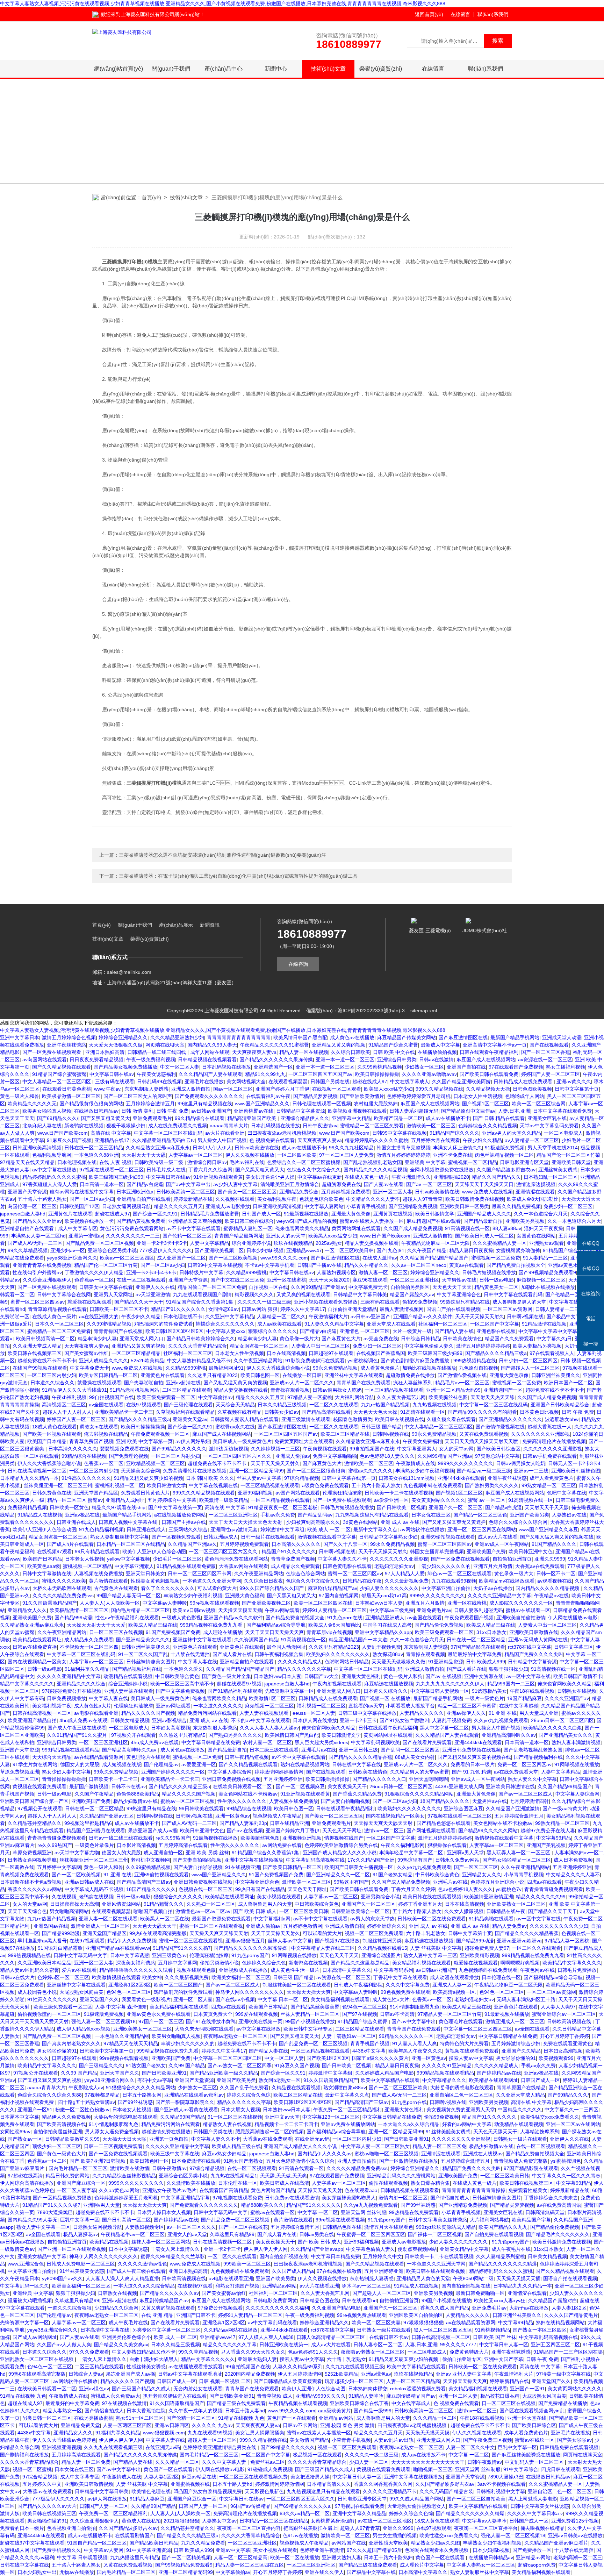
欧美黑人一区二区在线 (165, 1919)
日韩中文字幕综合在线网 (64, 1294)
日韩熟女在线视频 (577, 1691)
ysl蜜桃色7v (509, 1889)
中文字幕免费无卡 (368, 1287)
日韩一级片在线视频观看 (268, 1537)
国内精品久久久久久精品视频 (375, 1170)
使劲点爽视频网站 (417, 2249)
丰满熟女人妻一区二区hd (38, 1236)
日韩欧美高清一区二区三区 (186, 1192)
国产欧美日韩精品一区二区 (292, 1867)
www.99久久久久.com (284, 1258)
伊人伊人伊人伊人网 (266, 2249)
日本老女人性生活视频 (478, 1096)
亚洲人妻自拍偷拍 (357, 2161)
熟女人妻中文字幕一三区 (430, 1955)
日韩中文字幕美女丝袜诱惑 (438, 2220)
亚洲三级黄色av (169, 1955)
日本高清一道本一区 (102, 1184)
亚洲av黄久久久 (574, 1082)
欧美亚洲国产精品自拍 (32, 1720)
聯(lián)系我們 (493, 14)
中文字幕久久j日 (554, 1339)
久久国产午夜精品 (94, 1794)
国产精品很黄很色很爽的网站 (91, 1104)
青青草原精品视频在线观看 (57, 1309)
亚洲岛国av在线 (51, 1926)
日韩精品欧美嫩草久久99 (72, 2139)
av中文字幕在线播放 (54, 1170)
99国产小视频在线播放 (310, 2021)
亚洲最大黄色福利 (245, 1596)
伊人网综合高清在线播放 (27, 2183)
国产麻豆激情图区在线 (463, 1037)
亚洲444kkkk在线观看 (461, 1478)
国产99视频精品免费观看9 (547, 1272)
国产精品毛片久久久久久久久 (558, 2234)
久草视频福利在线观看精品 (185, 1412)
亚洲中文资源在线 (484, 1676)
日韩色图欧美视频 (532, 1089)
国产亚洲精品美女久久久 (143, 1640)
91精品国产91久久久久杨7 (182, 1948)
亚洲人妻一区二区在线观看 (108, 1919)
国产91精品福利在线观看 (235, 1691)
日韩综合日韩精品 (420, 1339)
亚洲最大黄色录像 (351, 1214)
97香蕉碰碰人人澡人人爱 (50, 1184)
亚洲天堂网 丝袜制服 (364, 2212)
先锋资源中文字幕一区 (289, 1691)
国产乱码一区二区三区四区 (410, 1750)
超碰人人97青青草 (423, 1199)
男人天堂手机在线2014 (553, 1148)
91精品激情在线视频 (544, 1324)
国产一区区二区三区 (476, 1867)
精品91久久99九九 (265, 1074)
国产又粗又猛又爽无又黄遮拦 (454, 1522)
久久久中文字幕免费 (408, 1985)
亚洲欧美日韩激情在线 (534, 1632)
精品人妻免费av (509, 1926)
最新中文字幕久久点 (375, 1529)
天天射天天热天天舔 (492, 1397)
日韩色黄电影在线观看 (347, 1566)
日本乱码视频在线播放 (226, 1067)
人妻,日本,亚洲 (514, 1111)
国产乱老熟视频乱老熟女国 (373, 1162)
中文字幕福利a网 (272, 1919)
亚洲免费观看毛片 (152, 1118)
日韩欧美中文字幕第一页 (107, 2051)
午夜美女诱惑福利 (156, 1074)
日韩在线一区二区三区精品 (94, 1148)
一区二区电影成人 (563, 1133)
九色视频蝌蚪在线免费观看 (433, 1485)
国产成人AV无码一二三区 (35, 1243)
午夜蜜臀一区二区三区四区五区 (371, 2234)
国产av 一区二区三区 (429, 1184)
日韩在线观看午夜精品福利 (489, 1052)
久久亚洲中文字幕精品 (230, 1316)
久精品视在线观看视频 (296, 2088)
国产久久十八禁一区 (345, 1544)
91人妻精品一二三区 (545, 1258)
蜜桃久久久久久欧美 (64, 1581)
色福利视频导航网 (52, 1155)
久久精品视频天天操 (488, 1089)
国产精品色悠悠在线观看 (444, 1823)
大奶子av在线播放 (493, 1588)
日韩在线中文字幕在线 (357, 1764)
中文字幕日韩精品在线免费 (211, 1742)
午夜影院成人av (86, 2088)
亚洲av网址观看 (173, 1706)
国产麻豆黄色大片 (341, 1339)
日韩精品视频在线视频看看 (207, 1059)
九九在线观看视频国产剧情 (202, 1294)
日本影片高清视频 (136, 1845)
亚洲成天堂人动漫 (562, 1037)
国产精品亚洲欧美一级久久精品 (224, 2073)
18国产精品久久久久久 (445, 1801)
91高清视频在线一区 (467, 1228)
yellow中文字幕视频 (128, 1559)
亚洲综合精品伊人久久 (305, 1118)
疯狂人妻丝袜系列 (413, 1383)
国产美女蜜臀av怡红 (87, 1353)
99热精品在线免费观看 (414, 2212)
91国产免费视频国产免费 (173, 1632)
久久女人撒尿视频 (464, 1911)
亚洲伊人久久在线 (155, 1287)
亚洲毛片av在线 (319, 1750)
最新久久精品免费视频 (516, 1206)
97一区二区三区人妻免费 (346, 1155)
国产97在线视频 (360, 2014)
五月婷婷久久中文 (382, 2256)
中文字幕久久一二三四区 (571, 2110)
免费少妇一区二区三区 (568, 1206)
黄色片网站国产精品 (273, 2190)
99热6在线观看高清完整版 (158, 1933)
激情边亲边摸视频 (536, 1184)
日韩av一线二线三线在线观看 (121, 1838)
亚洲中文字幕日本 (20, 1037)
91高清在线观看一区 (423, 1412)
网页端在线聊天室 (165, 1045)
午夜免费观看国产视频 (469, 1618)
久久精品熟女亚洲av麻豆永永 (158, 1148)
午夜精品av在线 (551, 1596)
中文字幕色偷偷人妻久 (429, 1346)
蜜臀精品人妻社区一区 (248, 1228)
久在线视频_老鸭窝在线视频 (82, 1897)
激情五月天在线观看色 (389, 2227)
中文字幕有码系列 (394, 1970)
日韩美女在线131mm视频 (407, 1478)
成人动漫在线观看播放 (454, 1977)
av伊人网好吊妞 (193, 1441)
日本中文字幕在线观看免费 (562, 1111)
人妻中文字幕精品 (209, 1243)
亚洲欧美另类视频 (525, 1221)
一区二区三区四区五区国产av (320, 1074)
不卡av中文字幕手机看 (270, 1265)
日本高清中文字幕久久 (347, 1970)
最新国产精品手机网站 (515, 1037)
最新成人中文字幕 (440, 1045)
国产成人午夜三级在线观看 (77, 1728)
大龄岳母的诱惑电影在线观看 (462, 2088)
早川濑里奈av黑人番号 (42, 1941)
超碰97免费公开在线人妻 (548, 1831)
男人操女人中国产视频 (222, 1140)
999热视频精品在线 (475, 1361)
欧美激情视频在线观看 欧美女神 (127, 1977)
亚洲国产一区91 (35, 2110)
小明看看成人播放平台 (410, 1706)
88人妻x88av (507, 1228)
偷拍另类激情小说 (220, 1963)
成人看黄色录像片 (380, 1368)
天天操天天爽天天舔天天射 (384, 1823)
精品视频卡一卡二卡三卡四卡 (286, 2124)
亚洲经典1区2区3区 (130, 1985)
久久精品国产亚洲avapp (317, 2249)
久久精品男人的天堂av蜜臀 (420, 1772)
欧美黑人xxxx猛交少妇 (388, 1089)
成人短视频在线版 (122, 1764)
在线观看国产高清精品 (224, 2190)
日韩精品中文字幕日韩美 (360, 1294)
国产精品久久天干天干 (139, 1302)
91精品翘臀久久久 (164, 1904)
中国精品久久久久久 (520, 2110)
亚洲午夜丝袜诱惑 (66, 1045)
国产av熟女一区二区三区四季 (240, 2065)
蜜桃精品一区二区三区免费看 (372, 1126)
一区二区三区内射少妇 (52, 1375)
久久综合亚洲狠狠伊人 (47, 1280)
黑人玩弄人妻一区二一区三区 (519, 1853)
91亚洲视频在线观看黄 (218, 1177)
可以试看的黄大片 (217, 1588)
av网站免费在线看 (282, 1845)
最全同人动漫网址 (286, 1647)
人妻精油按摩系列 (540, 2132)
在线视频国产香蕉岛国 (381, 1353)
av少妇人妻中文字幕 (235, 1184)
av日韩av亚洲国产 (211, 1111)
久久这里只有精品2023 (213, 1375)
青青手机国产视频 (370, 2043)
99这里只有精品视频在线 (205, 1104)
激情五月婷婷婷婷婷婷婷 (403, 1155)
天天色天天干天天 (452, 1287)
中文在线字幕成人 (410, 1082)
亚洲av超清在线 (183, 1383)
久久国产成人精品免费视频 (413, 1228)
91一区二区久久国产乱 (143, 1654)
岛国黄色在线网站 (536, 1236)
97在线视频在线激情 (339, 2271)
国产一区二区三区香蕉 (546, 1052)
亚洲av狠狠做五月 (245, 1941)
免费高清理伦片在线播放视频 (554, 1441)
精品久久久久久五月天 (178, 1206)
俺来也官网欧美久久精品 (302, 1228)
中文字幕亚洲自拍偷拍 (446, 1588)
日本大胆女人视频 (240, 2110)
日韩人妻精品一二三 (557, 1309)
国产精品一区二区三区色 (480, 1515)
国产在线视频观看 (549, 1045)
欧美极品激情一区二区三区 (71, 1096)
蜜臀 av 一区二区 (487, 1500)
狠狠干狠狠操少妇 (126, 1126)
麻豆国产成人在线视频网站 (486, 1059)
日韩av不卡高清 (397, 2014)
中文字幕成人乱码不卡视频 (94, 1889)
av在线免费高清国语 (559, 2205)
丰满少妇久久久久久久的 (444, 1566)
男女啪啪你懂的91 (57, 2051)
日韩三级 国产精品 (381, 1427)
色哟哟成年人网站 (525, 1096)
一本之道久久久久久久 (218, 1706)
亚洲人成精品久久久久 (103, 1361)
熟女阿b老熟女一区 (280, 2080)
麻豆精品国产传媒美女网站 (407, 1037)
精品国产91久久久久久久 (178, 1309)
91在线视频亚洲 (243, 1867)
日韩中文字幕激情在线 (47, 1574)
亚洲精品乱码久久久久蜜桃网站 (401, 2176)
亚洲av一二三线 (531, 1471)
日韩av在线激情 (436, 1059)
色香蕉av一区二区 (94, 1280)
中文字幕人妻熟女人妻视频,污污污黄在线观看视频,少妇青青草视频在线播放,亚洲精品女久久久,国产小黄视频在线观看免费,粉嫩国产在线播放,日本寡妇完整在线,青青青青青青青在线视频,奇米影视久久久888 (223, 3)
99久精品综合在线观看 (200, 1118)
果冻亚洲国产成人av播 (153, 1831)
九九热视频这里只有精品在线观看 (372, 1515)
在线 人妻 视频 (115, 1162)
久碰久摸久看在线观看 (451, 1419)
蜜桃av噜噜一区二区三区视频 (386, 2154)
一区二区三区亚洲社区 (415, 1280)
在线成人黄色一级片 (367, 1177)
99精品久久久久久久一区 (406, 2036)
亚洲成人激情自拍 (191, 1089)
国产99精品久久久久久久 (179, 1449)
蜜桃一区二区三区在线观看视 (211, 1926)
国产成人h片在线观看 (70, 1544)
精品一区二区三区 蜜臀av (75, 1500)
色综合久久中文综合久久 (314, 1170)
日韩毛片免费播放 (577, 1970)
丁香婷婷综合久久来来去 (551, 2198)
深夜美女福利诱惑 (136, 1963)
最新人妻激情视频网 (402, 1309)
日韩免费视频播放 (66, 1698)
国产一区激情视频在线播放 (409, 2161)
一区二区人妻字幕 (77, 2190)
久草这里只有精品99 (232, 2234)
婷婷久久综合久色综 (249, 2095)
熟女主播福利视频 (566, 1067)
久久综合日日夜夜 (264, 1581)
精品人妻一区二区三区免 (439, 2146)
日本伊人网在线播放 (315, 1720)
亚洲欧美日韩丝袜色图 (576, 1471)
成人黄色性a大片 (93, 1706)
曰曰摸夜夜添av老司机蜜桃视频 (282, 1133)
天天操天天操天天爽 (309, 1992)
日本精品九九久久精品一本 (29, 1478)
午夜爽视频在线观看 (325, 1449)
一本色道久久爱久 (184, 1669)
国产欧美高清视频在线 (62, 2124)
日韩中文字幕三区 (574, 1647)
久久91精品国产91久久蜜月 (78, 1735)
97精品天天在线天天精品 (27, 1162)
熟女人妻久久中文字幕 (532, 1779)
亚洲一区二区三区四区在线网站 (482, 1529)
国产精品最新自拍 (483, 1221)
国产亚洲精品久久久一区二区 (338, 1875)
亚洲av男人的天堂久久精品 (512, 1133)
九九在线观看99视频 (454, 1581)
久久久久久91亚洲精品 (447, 2065)
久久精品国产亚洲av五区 (106, 1816)
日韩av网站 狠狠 (260, 1309)
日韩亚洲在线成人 (76, 1522)
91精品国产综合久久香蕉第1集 (200, 1302)
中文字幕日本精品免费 (336, 2256)
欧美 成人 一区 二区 (329, 1529)
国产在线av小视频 (235, 1999)
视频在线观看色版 (196, 1970)
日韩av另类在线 (317, 2234)
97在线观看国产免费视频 (516, 1067)
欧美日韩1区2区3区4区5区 (174, 1331)
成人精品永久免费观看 (295, 1566)
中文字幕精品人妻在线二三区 (323, 1948)
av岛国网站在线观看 (45, 1059)
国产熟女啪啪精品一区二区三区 (517, 1860)
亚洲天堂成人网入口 (142, 1339)
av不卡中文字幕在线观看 (193, 1228)
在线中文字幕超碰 (519, 1706)
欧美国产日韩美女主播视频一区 (359, 1867)
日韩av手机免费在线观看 (550, 1456)
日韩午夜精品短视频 (247, 1757)
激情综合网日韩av (207, 1162)
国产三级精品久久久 (101, 2065)
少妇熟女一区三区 (424, 1067)
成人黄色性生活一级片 (295, 1970)
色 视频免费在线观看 (272, 1140)
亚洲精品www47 (304, 1250)
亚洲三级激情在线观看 (306, 1419)
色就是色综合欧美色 (321, 1199)
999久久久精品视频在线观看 (204, 1493)
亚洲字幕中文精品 (352, 1118)
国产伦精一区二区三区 (187, 1236)
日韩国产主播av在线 (319, 1265)
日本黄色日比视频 (539, 1412)
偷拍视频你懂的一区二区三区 (49, 2014)
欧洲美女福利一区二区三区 (241, 1977)
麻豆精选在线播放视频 (389, 1684)
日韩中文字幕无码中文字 (80, 1955)
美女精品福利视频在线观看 (422, 1963)
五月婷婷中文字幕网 (59, 1867)
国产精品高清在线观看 (326, 1412)
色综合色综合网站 (305, 1574)
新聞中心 (276, 69)
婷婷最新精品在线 (193, 1199)
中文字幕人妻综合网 (230, 1772)
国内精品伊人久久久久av (325, 2154)
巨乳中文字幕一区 (80, 2220)
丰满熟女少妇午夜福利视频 (425, 1471)
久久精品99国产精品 (182, 2117)
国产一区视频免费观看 (176, 1537)
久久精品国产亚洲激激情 (513, 1808)
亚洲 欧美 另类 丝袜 (207, 1853)
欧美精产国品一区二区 (398, 1118)
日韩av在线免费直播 (35, 1647)
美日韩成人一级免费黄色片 (242, 1441)
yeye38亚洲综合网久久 (72, 1258)
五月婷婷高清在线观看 (183, 1845)
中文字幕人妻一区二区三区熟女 (375, 2146)
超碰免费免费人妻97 (487, 1948)
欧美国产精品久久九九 (503, 2227)
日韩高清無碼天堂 (545, 2212)
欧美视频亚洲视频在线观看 (357, 1111)
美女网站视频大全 (246, 1082)
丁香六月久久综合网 (210, 1170)
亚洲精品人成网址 (125, 1500)
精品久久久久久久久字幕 (304, 1669)
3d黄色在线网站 (360, 1522)
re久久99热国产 (173, 1838)
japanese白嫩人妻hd (23, 1214)
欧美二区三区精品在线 (345, 1434)
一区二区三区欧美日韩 (349, 1250)
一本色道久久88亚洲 (96, 1155)
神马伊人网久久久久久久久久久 (250, 1992)
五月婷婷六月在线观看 (436, 1140)
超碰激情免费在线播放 (410, 1375)
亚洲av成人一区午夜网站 (502, 1544)
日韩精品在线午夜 (362, 1581)
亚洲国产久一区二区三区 (455, 1507)
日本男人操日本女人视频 (164, 2212)
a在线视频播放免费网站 (180, 1515)
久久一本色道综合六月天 (541, 1214)
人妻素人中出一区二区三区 (321, 1346)
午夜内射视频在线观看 (337, 1684)
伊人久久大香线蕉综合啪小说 (278, 1368)
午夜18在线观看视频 (532, 1691)
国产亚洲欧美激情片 (362, 1096)
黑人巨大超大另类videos (321, 1742)
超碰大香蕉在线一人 (549, 1427)
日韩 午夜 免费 (172, 1111)
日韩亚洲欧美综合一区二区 (360, 1911)
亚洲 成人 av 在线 (400, 1522)
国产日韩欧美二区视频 (401, 1507)
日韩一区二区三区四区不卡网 (200, 1574)
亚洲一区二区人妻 (393, 1192)
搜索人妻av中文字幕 (471, 2058)
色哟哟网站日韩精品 (347, 1662)
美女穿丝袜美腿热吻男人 (349, 2198)
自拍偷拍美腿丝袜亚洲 (58, 2132)
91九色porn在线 (345, 1618)
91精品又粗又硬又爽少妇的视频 (149, 1478)
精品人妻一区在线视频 (304, 1052)
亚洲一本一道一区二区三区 (345, 1059)
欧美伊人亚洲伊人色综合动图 (44, 1529)
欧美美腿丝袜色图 (448, 1397)
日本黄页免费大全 (213, 2014)
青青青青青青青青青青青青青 (239, 1037)
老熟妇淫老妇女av (394, 1566)
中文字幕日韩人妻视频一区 (440, 1691)
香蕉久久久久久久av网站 (35, 1889)
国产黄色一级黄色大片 (62, 2154)
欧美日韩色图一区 (260, 1375)
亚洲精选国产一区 (273, 1067)
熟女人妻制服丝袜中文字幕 (120, 1537)
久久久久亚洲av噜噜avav (429, 1074)
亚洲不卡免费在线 (453, 1155)
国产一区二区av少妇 (92, 1199)
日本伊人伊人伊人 (212, 1148)
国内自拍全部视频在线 (284, 2256)
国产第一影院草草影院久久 (185, 2102)
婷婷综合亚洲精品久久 (123, 1037)
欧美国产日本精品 (47, 1441)
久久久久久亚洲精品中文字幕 (499, 1596)
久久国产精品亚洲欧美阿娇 (461, 1082)
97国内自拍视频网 (339, 1596)
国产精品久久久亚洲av (37, 1221)
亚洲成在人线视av (483, 2154)
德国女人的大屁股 (80, 1764)
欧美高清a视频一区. (455, 1992)
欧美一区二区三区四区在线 (323, 1603)
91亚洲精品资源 (446, 1662)
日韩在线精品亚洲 (289, 1823)
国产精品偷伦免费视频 (439, 1625)
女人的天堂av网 (456, 1449)
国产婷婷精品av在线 (499, 2073)
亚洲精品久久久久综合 (81, 1684)
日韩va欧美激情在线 (257, 1148)
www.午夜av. (108, 1089)
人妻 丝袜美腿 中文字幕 (436, 1948)
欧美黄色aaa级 (44, 1566)
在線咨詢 (298, 964)
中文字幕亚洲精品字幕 (185, 2198)
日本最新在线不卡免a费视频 (31, 1882)
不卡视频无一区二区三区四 (89, 1647)
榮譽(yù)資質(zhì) (381, 69)
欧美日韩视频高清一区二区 (45, 1339)
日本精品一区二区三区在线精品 (131, 1544)
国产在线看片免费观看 (427, 1742)
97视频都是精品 (102, 2095)
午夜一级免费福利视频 (151, 1059)
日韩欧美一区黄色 (69, 1507)
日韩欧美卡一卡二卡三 (113, 1779)
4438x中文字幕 (369, 2051)
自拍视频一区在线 (268, 1287)
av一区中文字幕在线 (528, 1676)
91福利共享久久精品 (87, 1669)
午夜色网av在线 (537, 1970)
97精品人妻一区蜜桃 (310, 1397)
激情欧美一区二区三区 (431, 1126)
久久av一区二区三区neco (419, 1265)
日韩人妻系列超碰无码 (414, 1111)
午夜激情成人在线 (416, 1463)
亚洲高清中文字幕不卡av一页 (495, 1045)
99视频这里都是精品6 (88, 1823)
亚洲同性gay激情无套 (234, 1529)
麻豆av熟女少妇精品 (224, 2154)
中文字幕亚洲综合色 (459, 1294)
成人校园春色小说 (37, 1992)
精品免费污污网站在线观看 (207, 1713)
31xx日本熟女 (491, 1632)
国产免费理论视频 (129, 1456)
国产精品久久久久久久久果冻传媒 (276, 1059)
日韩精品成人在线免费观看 (524, 1082)
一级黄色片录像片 (94, 1845)
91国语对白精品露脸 (60, 1948)
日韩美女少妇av (282, 1412)
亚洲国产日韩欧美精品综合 (560, 1405)
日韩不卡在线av (128, 1786)
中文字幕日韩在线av (112, 1074)
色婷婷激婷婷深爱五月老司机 (419, 1096)
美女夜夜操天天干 (347, 1786)
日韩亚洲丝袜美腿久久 (556, 1375)
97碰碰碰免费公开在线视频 (72, 1691)
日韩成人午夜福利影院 (358, 1985)
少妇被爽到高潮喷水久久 (313, 1522)
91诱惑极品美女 (489, 1691)
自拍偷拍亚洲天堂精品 (352, 1309)
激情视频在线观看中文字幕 (327, 1537)
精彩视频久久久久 (254, 1294)
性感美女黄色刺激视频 (155, 1581)
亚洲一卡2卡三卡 (358, 1720)
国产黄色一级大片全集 (226, 1676)
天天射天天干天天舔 (144, 1155)
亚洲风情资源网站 (121, 1904)
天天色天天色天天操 (375, 1412)
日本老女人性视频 (85, 1559)
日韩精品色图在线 (342, 2227)
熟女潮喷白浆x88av (345, 2088)
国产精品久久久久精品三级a (496, 1353)
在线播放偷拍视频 (437, 1052)
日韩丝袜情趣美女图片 (151, 1662)
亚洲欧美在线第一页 (260, 2021)
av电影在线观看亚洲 (96, 1713)
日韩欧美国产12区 (79, 1206)
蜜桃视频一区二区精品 (473, 1162)
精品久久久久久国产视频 (148, 1713)
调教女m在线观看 (99, 1427)
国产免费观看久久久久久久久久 (209, 1096)
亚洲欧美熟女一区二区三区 (516, 1904)
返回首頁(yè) (429, 14)
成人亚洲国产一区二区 (181, 1258)
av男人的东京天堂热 (372, 1919)
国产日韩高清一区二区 (127, 2220)
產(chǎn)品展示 (176, 925)
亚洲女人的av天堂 (286, 1236)
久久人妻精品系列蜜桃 (501, 2256)
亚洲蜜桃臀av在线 (254, 1111)
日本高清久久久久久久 (73, 1449)
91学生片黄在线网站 (35, 1764)
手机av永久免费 (278, 1515)
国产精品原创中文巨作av (468, 1111)
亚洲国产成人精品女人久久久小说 (340, 1853)
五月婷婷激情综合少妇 (516, 2043)
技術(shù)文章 (328, 69)
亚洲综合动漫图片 (381, 1955)
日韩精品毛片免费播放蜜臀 (210, 1214)
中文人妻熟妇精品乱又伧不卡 (199, 1361)
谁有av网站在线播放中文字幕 (82, 1192)
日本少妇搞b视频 (265, 1250)
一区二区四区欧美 (297, 1155)
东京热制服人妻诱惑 (146, 1089)
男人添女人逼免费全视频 (112, 2132)
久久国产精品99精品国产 (565, 1786)
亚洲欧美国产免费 (486, 1551)
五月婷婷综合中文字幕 (172, 1500)
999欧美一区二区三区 (247, 2264)
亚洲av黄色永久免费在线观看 (159, 2014)
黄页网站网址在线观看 (356, 1228)
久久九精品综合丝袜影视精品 (124, 2176)
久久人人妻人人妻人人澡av (269, 1728)
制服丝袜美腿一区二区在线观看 (297, 1985)
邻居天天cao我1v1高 (384, 1596)
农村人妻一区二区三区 (267, 1742)
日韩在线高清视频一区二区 (37, 1471)
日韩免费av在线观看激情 (292, 2198)
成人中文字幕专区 (78, 1228)
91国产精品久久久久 (554, 1544)
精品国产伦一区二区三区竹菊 (569, 1155)
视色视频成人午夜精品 (277, 1816)
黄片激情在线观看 (108, 1581)
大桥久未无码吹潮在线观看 (62, 1588)
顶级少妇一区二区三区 (57, 2146)
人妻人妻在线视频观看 (265, 1713)
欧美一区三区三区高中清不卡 (182, 1684)
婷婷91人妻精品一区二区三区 (335, 1610)
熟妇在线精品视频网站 (305, 1764)
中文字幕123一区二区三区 (331, 2117)
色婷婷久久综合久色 (264, 1963)
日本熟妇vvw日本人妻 (379, 1603)
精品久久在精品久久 (366, 1265)
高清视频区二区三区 (64, 1405)
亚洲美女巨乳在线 (547, 1118)
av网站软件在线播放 (422, 1529)
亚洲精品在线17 (112, 1140)
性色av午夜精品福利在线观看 (127, 1618)
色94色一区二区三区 (129, 1992)
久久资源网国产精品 (256, 1640)
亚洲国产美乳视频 (546, 1845)
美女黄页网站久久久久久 (438, 1500)
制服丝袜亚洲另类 (382, 1941)
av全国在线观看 (106, 1405)
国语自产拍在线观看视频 (453, 1309)
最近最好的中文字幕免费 (475, 1654)
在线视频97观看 (55, 1551)
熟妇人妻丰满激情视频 (576, 1742)
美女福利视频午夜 (277, 1199)
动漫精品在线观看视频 (128, 1676)
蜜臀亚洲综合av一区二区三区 (564, 2014)
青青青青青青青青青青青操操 (474, 2190)
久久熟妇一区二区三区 (211, 1904)
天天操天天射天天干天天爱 (96, 1625)
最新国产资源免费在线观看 (221, 1919)
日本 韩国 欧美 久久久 (210, 1478)
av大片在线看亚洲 (225, 1133)
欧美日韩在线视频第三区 (35, 1353)
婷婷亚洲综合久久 (387, 1926)
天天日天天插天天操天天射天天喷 (482, 1441)
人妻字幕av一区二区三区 (196, 1155)
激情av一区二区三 (384, 1831)
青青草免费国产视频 (91, 1441)
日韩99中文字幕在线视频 (400, 1133)
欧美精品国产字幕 (531, 2220)
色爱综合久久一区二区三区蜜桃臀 (304, 1162)
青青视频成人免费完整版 (521, 2161)
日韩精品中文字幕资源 (301, 1111)
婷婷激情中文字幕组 (282, 1529)
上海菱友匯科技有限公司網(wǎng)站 (160, 14)
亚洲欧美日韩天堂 (571, 1162)
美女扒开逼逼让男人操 (270, 1177)
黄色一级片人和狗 (403, 1676)
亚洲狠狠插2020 (451, 1177)
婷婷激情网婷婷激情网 (279, 1772)
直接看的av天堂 (366, 1706)
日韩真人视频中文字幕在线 (129, 1522)
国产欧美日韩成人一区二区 (484, 1236)
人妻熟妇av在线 (569, 1515)
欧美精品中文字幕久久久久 (572, 1963)
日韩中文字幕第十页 (577, 1089)
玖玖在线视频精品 (293, 1243)
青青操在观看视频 (290, 1390)
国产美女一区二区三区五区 (247, 1192)
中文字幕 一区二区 (318, 2212)
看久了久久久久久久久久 (168, 1588)
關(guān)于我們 (171, 69)
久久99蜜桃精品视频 (380, 1067)
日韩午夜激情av (320, 1126)
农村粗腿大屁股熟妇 (376, 1104)
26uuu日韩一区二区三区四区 (562, 1720)
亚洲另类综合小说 (380, 1897)
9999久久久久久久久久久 (466, 1463)
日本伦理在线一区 (501, 1977)
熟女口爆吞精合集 (430, 2183)
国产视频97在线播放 (337, 1941)
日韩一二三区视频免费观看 (113, 2146)
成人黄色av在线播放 (352, 1037)
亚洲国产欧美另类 (530, 1515)
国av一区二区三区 (233, 1089)
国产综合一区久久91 (155, 1214)
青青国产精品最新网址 (239, 1236)
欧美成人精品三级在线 (153, 1625)
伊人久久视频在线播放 (250, 1155)
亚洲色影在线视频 (496, 1331)
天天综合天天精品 (235, 1405)
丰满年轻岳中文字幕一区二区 (412, 1853)
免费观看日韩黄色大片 (145, 1493)
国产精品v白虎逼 (145, 1184)
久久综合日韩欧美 (351, 1052)
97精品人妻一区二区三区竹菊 (450, 2014)
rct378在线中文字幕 (530, 1647)
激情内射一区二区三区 (403, 2198)
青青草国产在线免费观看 (364, 1383)
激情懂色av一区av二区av (203, 1911)
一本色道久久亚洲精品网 (122, 2036)
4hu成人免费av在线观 (83, 1720)
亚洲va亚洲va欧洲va (519, 1941)
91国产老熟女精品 (393, 1875)
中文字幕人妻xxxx (226, 1331)
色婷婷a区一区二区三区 (63, 1977)
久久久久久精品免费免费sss (63, 1596)
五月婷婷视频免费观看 (346, 1192)
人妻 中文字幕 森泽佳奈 (121, 2007)
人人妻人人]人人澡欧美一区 (110, 1603)
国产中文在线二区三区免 (237, 1280)
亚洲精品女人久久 (27, 1610)
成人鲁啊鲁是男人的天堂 (519, 1302)
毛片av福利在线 (247, 1162)
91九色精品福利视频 (101, 1529)
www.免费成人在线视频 (487, 1192)
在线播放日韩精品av (96, 1111)
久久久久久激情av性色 (142, 2264)
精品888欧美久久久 (262, 2205)
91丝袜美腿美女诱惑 (448, 2132)
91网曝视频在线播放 (577, 1764)
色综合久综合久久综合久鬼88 (50, 2095)
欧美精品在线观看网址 (37, 1640)
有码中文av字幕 (155, 2080)
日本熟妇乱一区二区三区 (551, 1177)
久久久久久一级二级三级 (264, 1302)
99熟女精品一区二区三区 (549, 1485)
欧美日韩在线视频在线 (400, 1419)
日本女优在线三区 (431, 1515)
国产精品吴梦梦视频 (315, 1096)
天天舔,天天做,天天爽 (283, 2176)
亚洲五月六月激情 (493, 1566)
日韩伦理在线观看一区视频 (322, 1104)
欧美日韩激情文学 (435, 1214)
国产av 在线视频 (443, 1676)
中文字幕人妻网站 (324, 1206)
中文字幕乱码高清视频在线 (315, 1860)
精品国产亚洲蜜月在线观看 (96, 1831)
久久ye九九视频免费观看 (501, 1720)
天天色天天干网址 (342, 1831)
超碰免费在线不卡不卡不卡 (47, 1361)
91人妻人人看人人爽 (415, 2043)
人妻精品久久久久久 (422, 1713)
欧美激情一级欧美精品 (224, 1500)
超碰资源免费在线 (341, 1184)
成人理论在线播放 (223, 1632)
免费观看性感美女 (528, 2190)
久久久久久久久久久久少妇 (559, 1926)
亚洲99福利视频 (255, 1493)
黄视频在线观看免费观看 (39, 1786)
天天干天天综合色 (27, 1911)
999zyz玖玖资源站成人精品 (446, 2227)
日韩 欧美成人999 (486, 1662)
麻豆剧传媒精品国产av (333, 1588)
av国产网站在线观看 (298, 1493)
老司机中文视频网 (150, 1860)
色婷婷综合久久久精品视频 (488, 1126)
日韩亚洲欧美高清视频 (37, 1148)
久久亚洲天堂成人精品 (37, 1346)
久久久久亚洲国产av (567, 1698)
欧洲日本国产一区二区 (568, 1383)
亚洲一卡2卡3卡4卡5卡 (162, 1243)
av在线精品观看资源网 (99, 1757)
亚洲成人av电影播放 (228, 1206)
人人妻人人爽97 (558, 2007)
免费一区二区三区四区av (524, 1764)
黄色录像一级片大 (299, 1339)
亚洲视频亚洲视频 (302, 1838)
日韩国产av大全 (321, 1676)
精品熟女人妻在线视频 (227, 2124)
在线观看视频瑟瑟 (288, 1082)
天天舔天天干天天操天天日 (484, 1184)
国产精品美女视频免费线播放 (125, 1067)
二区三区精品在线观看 (187, 1390)
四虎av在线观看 (544, 1882)
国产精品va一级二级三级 (484, 1471)
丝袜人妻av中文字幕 (259, 1478)
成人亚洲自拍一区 (163, 1853)
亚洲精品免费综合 (299, 1192)
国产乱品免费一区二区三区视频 (100, 1243)
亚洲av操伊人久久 (466, 1713)
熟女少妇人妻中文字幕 (66, 1772)
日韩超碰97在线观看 (331, 1353)
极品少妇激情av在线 (135, 1801)
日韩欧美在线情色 (462, 1339)
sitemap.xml (424, 1011)
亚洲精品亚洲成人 (385, 1618)
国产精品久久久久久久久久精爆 (503, 2264)
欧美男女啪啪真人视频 (47, 1111)
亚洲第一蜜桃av (86, 1236)
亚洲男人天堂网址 (113, 1294)
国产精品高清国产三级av (144, 1882)
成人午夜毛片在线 (511, 2249)
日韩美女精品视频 (130, 1720)
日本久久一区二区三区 (59, 1324)
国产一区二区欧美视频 (233, 1258)
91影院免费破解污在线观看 (315, 1361)
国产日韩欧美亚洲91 (164, 2073)
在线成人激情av (380, 1258)
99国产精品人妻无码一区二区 (129, 1596)
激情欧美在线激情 (130, 2168)
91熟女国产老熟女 (146, 2065)
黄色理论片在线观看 (148, 1757)
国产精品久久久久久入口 (379, 1779)
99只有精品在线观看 (97, 1551)
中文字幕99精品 (554, 1838)
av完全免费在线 (381, 1339)
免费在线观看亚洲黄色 (568, 2043)
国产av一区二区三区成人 (526, 1794)
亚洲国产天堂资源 (27, 1192)
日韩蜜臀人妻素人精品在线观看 (244, 1419)
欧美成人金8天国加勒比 (533, 1199)
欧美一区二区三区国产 (178, 1985)
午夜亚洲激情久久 (411, 1177)
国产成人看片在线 (232, 1654)
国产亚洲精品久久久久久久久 (510, 1419)
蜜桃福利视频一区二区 (120, 1485)
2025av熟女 (329, 1243)
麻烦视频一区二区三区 (541, 1280)
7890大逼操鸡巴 (55, 2212)
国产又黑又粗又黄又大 (106, 1118)
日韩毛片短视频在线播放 (489, 1272)
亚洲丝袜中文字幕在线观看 (354, 1375)
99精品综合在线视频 (84, 1456)
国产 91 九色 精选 (472, 1772)
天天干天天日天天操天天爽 (274, 1632)
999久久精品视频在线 (439, 1089)
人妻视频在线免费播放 (99, 1574)
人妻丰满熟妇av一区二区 (349, 2036)
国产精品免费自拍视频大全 (516, 1265)
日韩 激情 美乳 (137, 1111)
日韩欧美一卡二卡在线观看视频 (399, 1493)
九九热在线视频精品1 (234, 2176)
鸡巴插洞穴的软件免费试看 (164, 1324)
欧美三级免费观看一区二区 (166, 1397)
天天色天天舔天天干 (154, 1926)
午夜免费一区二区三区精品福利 (347, 2110)
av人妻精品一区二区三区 (532, 1140)
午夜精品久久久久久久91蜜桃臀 (274, 1045)
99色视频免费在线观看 (405, 1992)
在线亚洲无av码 (312, 2139)
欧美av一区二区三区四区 (127, 1258)
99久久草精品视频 (28, 1250)
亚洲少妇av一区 (68, 1250)
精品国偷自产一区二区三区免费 (212, 1287)
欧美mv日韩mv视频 (194, 1610)
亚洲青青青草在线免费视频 (42, 1265)
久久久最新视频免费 (407, 1581)
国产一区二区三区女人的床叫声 (138, 1096)
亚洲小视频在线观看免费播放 (326, 1302)
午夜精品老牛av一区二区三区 (133, 2234)
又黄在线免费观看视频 (484, 1434)
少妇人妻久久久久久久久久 (389, 1588)
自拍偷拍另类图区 (410, 1287)
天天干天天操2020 (329, 1280)
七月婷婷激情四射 (529, 1801)
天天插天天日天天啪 (124, 2139)
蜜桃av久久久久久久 (370, 1471)
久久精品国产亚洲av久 (192, 1544)
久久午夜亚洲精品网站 (258, 1361)
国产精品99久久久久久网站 (488, 1831)
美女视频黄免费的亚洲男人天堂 (461, 2110)
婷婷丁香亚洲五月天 (420, 1904)
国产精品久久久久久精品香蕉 (360, 1757)
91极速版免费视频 (505, 1148)
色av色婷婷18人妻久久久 (387, 1456)
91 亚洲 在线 (503, 1713)
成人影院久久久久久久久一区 (521, 1603)
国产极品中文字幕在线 (571, 1316)
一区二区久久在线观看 (334, 1405)
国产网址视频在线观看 (431, 1831)
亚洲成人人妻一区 (452, 1985)
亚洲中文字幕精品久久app (383, 1632)
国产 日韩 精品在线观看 (499, 1118)
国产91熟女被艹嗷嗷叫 (404, 1720)
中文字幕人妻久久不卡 (342, 1559)
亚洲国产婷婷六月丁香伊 (282, 1089)
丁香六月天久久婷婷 (413, 1889)
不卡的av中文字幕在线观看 (261, 1720)
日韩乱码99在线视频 (159, 1082)
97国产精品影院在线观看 (478, 1647)
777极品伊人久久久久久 (166, 1250)
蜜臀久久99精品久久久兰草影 (173, 2256)
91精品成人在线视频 (40, 1515)
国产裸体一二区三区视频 (435, 2234)
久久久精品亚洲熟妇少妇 (177, 1037)
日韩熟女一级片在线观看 (520, 2139)
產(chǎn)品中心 (224, 69)
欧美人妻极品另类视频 (537, 1346)
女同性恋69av (224, 1309)
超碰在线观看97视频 (239, 1684)
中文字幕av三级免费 (392, 1610)
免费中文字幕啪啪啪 (335, 1456)
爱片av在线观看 (79, 1970)
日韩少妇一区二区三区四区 (528, 1361)
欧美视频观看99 (556, 2058)
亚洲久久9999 (550, 1559)
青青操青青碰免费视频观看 (57, 1838)
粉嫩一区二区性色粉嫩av (82, 2110)
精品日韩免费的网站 (67, 2176)
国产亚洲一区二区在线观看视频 (72, 2249)
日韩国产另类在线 (330, 1082)
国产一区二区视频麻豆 (300, 1786)
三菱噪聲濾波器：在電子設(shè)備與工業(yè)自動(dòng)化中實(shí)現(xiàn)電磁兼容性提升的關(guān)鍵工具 (238, 876)
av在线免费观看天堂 (516, 1772)
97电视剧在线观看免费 (237, 2198)
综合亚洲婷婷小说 (251, 1243)
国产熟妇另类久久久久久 (492, 1485)
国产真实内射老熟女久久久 (71, 2043)
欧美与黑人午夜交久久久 (415, 2051)
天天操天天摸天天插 (240, 1610)
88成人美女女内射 (415, 1757)
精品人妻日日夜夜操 (471, 1250)
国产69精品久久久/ (58, 1118)
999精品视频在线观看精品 (71, 1750)
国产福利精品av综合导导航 (276, 1625)
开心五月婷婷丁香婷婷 (565, 2036)
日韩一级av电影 (497, 1280)
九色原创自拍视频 (479, 1368)
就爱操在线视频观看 (89, 1302)
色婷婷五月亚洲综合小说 (497, 1882)
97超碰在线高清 (25, 2176)
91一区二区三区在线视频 (235, 2117)
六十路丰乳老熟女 (426, 1933)
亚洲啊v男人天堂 (465, 1853)
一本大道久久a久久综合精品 (409, 2124)
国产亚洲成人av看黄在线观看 (186, 2110)
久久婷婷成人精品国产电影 (384, 2073)
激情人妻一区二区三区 (383, 1272)
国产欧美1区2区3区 (328, 2058)
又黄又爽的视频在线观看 (303, 1294)
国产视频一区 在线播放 (385, 1698)
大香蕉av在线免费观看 (540, 1566)
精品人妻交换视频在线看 (372, 1243)
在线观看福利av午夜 (268, 1096)
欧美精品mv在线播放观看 (507, 1581)
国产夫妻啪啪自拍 (144, 1383)
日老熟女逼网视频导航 (127, 1206)
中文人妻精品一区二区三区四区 (57, 1082)
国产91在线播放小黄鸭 (211, 2021)
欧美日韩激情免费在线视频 (475, 1199)
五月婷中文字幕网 (178, 1963)
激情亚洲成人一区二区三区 (100, 1926)
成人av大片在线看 (498, 1537)
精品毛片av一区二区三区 (462, 1383)
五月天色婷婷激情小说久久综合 (300, 2161)
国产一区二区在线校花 (243, 2227)
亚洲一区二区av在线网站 (573, 2124)
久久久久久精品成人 (300, 1662)
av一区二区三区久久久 (191, 2227)
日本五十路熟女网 (142, 2095)
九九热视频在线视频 (434, 1405)
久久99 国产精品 (187, 2065)
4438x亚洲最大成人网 (459, 1786)
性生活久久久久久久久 (242, 1801)
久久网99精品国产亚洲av (318, 1287)
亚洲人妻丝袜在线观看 (129, 1691)
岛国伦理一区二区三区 (32, 1206)
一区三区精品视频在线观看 (394, 1390)
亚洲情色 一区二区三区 (365, 1331)
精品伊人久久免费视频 (132, 1941)
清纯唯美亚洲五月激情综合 (290, 1184)
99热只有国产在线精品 (260, 1889)
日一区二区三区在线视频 (116, 1632)
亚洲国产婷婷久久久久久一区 (173, 1772)
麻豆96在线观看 (370, 1280)
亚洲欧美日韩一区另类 (465, 1206)
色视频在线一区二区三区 (206, 1889)
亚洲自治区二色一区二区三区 (461, 2095)
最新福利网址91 (226, 1368)
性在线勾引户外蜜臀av (37, 1272)
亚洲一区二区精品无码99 (453, 1390)
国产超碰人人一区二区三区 (530, 1368)
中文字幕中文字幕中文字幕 (548, 1331)
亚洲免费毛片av (434, 1610)
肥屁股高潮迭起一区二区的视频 (269, 2132)
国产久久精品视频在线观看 (62, 1067)
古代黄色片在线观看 (116, 1588)
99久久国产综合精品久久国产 (272, 1588)
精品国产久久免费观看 (509, 1339)
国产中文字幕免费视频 (180, 1691)
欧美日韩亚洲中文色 (531, 1551)
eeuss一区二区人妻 (314, 1713)
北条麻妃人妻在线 (42, 1126)
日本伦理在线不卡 (183, 1316)
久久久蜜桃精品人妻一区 (499, 1243)
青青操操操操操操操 (64, 1779)
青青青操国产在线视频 (118, 1331)
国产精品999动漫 (73, 1618)
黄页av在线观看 (466, 1265)
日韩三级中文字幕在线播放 (367, 1713)
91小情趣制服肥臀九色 (415, 2007)
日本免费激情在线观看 (196, 2161)
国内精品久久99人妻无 (212, 1045)
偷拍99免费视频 (420, 1302)
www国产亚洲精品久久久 (262, 1104)
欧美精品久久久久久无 (32, 1104)
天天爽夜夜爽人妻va (254, 1052)
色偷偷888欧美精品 (138, 1794)
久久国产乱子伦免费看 (244, 2088)
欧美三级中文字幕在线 (175, 2154)
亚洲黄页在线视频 (393, 1214)
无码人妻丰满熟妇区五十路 (526, 1999)
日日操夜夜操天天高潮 (74, 1904)
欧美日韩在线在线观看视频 (432, 1897)
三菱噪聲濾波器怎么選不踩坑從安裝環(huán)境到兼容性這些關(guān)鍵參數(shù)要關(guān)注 (222, 855)
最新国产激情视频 (89, 1786)
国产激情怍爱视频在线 (462, 1375)
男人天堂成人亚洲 (539, 1713)
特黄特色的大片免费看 (464, 2043)
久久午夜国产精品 (427, 1250)
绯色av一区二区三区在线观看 (459, 1574)
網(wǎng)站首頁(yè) (118, 69)
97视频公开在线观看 (134, 1735)
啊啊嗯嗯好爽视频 (520, 1963)
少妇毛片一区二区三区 (177, 1559)
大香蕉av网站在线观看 (243, 1566)
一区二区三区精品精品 (136, 1353)
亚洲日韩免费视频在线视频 (472, 1750)
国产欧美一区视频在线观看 (52, 1434)
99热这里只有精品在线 (465, 1302)
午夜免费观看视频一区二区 (160, 1434)
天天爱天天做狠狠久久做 (116, 1045)
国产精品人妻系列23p (243, 1823)
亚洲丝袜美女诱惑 (558, 1170)
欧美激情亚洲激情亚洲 (489, 1897)
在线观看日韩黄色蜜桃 (67, 1089)
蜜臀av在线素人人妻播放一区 (372, 1221)
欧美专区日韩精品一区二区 (108, 1375)
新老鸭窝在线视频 (84, 1126)
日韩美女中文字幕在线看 (106, 1287)
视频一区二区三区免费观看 (374, 1933)
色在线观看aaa (361, 2190)
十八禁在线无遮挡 (190, 1654)
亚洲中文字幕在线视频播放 (254, 1860)
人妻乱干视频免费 (381, 1647)
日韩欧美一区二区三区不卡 (119, 1309)
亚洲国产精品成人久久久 (484, 1214)
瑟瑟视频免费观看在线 (124, 1449)
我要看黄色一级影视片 (146, 1999)
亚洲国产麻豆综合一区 (81, 2183)
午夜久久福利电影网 (403, 1845)
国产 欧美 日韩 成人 (255, 1911)
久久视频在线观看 (235, 1199)
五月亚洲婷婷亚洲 (283, 1779)
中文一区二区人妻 (180, 1067)
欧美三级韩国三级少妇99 (116, 1177)
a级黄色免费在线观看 (325, 1485)
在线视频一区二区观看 (337, 1089)
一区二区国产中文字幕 (495, 1324)
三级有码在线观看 (115, 1082)
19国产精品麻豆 (524, 1698)
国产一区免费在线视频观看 (52, 1052)
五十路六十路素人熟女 (42, 1199)
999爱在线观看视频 (257, 2014)
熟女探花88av (388, 1654)
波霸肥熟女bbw (562, 1419)
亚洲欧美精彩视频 (480, 1955)
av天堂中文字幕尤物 (77, 1853)
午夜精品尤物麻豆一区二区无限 (436, 1243)
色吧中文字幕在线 (567, 1493)
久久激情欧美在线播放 (191, 2183)
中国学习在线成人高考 (387, 1625)
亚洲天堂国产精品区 (96, 1493)
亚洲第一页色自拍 (169, 2139)
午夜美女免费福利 (422, 1441)
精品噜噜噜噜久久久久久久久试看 (137, 1970)
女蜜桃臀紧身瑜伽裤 (518, 1250)
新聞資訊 (210, 925)
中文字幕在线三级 (569, 1302)
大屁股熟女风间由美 (81, 1992)
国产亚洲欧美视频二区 (219, 1250)
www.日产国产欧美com (63, 1133)
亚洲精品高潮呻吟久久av (509, 1735)
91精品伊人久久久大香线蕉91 (74, 1390)
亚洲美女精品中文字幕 (464, 2249)
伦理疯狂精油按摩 (342, 1493)
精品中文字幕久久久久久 (27, 1684)
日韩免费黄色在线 (52, 1493)
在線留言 (460, 14)
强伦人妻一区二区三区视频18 (103, 2021)
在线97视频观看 (144, 1405)
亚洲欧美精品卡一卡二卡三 (124, 1412)
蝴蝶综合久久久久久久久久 (225, 1324)
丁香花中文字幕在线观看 (400, 1977)
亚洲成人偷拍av (293, 1456)
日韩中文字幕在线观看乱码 (513, 1294)
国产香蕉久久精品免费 (357, 1794)
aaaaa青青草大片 (229, 1126)
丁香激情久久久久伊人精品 (94, 1272)
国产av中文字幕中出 (188, 1184)
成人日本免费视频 (573, 1860)
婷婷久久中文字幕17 (303, 1309)
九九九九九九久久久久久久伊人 (450, 1684)
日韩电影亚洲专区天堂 (524, 1162)
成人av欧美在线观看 (279, 1324)
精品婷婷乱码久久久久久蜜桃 (376, 1140)
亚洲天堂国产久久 (99, 1999)
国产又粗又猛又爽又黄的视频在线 (557, 1537)
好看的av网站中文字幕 (467, 2124)
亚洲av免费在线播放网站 (348, 2124)
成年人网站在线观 (210, 1052)
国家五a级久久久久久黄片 (380, 2058)
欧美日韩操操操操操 (377, 1074)
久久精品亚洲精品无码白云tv (163, 1140)
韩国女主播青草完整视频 (403, 1148)
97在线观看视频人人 (552, 1353)
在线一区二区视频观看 (141, 1280)
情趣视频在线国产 (344, 1838)
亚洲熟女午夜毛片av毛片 (169, 2190)
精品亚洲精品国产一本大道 (358, 1640)
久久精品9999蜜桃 (246, 1272)
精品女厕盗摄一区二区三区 (259, 1346)
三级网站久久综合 (188, 1529)
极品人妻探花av (81, 2234)
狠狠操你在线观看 (447, 1845)
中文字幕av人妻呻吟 (165, 1603)
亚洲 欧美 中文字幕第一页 (144, 1441)
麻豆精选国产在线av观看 (434, 1221)
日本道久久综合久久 (52, 1383)
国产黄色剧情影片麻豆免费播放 (416, 1361)
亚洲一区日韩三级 (358, 1750)
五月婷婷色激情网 (303, 1926)
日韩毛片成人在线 (166, 1170)
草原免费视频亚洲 (20, 1772)
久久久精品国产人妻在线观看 (210, 1074)
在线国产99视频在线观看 (40, 1368)
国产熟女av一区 (25, 2139)
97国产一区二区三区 (161, 2021)
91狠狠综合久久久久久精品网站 (419, 1794)
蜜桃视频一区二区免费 (496, 1258)
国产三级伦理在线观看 (188, 1405)
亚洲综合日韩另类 (397, 1059)
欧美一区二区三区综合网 (539, 1104)
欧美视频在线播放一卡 (89, 1221)
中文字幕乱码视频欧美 (375, 1742)
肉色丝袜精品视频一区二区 (504, 1155)
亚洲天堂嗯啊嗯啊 (429, 1779)
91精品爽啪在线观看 (491, 1919)
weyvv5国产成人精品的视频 (307, 1221)
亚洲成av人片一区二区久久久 (302, 1383)
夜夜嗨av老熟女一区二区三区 (235, 2036)
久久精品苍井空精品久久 (35, 1823)
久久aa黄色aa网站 (119, 2190)
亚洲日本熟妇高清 (105, 1052)
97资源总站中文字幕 (497, 1456)
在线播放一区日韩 (302, 1375)
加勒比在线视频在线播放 (548, 1287)
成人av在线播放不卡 (448, 1118)
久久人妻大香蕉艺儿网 (401, 1397)
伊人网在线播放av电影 (573, 1618)
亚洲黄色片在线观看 (70, 1214)
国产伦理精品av (161, 1764)
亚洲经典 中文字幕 (425, 1162)
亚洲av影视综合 (169, 1720)
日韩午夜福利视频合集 (279, 1654)
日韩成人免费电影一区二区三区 (81, 2264)
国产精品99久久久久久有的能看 (482, 1412)
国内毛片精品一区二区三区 (141, 1610)
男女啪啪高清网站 (69, 1911)
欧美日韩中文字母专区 (308, 2029)
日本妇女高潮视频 (171, 1728)
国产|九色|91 (390, 1250)
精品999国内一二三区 (511, 1684)
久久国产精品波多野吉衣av (506, 1170)
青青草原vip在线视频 (329, 1632)
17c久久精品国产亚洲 (371, 1860)
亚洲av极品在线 (82, 1515)
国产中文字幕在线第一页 (175, 1507)
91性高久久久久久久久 (86, 1478)
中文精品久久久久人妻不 (373, 1199)
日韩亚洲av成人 (221, 1537)
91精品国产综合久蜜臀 (393, 1045)
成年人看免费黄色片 (552, 1478)
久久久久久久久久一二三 (133, 1236)
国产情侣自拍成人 (450, 2198)
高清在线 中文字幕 (111, 1133)
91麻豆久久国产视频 (69, 1140)
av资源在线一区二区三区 (545, 1059)
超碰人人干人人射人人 (67, 1412)
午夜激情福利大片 (328, 1316)
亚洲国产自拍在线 (466, 1067)
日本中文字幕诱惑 (130, 1955)
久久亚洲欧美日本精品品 (44, 1963)
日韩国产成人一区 (261, 1214)
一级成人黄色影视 (181, 1618)
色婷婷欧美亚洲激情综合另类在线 (341, 1845)
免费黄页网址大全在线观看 (304, 1441)
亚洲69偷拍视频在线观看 (448, 1537)
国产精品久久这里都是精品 (360, 1963)
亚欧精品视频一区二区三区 (156, 1463)
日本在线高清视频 (286, 1353)
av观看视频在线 (555, 1581)
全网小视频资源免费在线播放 (442, 1170)
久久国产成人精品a (293, 2271)
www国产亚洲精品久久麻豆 (548, 1529)
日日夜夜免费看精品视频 (96, 1059)
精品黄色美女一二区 (496, 1287)
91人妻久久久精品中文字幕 (334, 1324)
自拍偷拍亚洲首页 (512, 1559)
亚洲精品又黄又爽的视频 (339, 1045)
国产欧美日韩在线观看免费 (489, 1074)
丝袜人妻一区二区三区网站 (161, 2242)
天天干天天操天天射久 (480, 1316)
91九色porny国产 (250, 1955)
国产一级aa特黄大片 (565, 1808)
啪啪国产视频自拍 (153, 1911)
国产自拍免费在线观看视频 (494, 2234)
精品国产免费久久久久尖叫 (534, 1654)
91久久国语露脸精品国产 (50, 1603)
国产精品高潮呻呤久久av (130, 1750)
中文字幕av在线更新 (320, 1177)
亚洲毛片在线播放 (204, 1082)
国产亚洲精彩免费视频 (413, 1206)
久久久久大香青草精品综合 (197, 1346)
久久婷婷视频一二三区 (275, 1449)
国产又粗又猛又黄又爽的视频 (235, 1383)
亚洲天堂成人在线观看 (391, 1324)
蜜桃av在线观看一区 (528, 1610)
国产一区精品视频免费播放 (62, 2198)
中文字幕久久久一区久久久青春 (566, 2176)
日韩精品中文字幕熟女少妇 (388, 1537)
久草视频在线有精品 (239, 1412)
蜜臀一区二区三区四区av (38, 1302)
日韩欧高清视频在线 (570, 2021)
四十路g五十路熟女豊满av (87, 2102)
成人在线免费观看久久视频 (178, 1126)
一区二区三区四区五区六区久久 (238, 1456)
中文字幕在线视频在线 (213, 1485)
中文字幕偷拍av (215, 1397)
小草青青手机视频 (366, 1206)
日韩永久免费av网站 (457, 1860)
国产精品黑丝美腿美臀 (315, 2007)
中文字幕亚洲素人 (417, 1449)
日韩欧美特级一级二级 (159, 1162)
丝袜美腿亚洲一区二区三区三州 (58, 1485)
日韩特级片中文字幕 (201, 1272)
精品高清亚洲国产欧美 (252, 1118)
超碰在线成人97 (370, 1082)
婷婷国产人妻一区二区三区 (551, 1074)
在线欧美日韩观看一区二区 (243, 1786)
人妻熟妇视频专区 (336, 1272)
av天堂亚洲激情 (153, 1294)
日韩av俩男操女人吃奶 (337, 1390)
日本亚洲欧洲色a (135, 1192)
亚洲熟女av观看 (547, 1243)
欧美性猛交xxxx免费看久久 (550, 2117)
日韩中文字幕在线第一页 (349, 1478)
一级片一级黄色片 (484, 1698)
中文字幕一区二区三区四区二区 (478, 2029)
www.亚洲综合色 (26, 2264)
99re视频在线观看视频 (214, 1603)
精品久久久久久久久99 (541, 1897)
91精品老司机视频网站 (135, 1390)
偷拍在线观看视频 (388, 2183)
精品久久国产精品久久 (496, 1177)
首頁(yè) (151, 197)
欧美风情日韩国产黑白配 (300, 1037)
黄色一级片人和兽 (20, 1096)
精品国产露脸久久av (412, 1294)
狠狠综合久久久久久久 (273, 1331)
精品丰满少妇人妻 (97, 1339)
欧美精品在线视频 (109, 2242)
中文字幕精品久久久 (444, 2080)
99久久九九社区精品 (351, 1148)
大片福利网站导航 (354, 1397)
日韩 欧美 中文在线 (394, 1052)
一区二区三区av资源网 (508, 1309)
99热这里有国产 (415, 1860)
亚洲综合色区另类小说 (112, 1250)
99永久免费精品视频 (335, 1368)
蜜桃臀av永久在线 (235, 1427)
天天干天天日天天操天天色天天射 (246, 1522)
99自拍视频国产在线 (112, 1397)
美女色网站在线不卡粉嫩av (248, 1794)
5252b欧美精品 (148, 1361)
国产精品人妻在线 (454, 1331)
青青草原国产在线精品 (521, 2088)
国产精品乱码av (315, 1515)
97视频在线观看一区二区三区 (112, 1170)
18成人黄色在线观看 (55, 1427)
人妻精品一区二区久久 (281, 1316)
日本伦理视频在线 (77, 1162)
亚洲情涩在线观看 (535, 1192)
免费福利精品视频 (27, 1507)
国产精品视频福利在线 (137, 1669)
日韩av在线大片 (17, 1977)
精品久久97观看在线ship (118, 1507)
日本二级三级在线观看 (274, 1750)
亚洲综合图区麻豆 (463, 1808)
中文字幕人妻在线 (197, 1662)
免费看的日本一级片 (473, 1764)
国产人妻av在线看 (384, 1184)
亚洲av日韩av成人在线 (89, 1882)
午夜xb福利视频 (69, 1397)
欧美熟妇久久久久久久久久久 (338, 1654)
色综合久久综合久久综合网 (518, 1522)
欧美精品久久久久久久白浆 (553, 1728)
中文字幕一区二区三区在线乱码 (168, 1133)
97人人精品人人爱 (405, 1574)
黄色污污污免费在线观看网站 (132, 1228)
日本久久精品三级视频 (282, 1405)
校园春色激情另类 (353, 1419)
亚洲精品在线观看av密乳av (194, 2095)
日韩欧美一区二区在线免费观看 (432, 1919)
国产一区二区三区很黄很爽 (316, 1471)
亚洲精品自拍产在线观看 (144, 1199)
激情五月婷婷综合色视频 (69, 1037)
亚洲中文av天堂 (282, 2117)
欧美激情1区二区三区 (272, 1698)
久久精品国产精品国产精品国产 (434, 1258)
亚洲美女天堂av (190, 1419)
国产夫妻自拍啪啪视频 (345, 1801)
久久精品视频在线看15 (382, 1948)
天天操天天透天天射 (320, 2190)
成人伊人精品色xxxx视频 (84, 2029)
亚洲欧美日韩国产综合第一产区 (34, 1801)
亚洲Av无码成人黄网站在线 (538, 1640)
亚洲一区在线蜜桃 (287, 1280)
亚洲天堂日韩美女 (145, 1574)
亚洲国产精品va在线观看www (118, 1948)
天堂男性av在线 (459, 1280)
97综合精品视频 (302, 1478)
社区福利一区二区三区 (443, 1324)
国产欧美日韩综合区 (498, 1449)
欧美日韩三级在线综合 (249, 1221)
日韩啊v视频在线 (525, 1316)
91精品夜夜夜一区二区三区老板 (283, 1507)
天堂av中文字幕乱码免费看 (549, 1126)
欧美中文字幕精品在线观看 (390, 2080)
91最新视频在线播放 (306, 1214)
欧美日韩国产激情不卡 (578, 1676)
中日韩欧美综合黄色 (177, 1676)
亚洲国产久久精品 (521, 2051)
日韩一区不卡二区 (556, 1574)
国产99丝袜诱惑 (135, 2102)
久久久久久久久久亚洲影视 (540, 1434)
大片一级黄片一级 (412, 1331)
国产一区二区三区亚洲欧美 (398, 2088)
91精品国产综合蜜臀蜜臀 (59, 1074)
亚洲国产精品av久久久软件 (423, 1316)
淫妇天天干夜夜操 (544, 1228)
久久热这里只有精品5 (182, 1735)
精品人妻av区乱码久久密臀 (30, 1970)
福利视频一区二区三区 (321, 1706)
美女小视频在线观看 (279, 1897)
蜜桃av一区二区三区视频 (188, 1801)
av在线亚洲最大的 (99, 1316)
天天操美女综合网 (141, 1471)
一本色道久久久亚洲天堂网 (212, 1581)
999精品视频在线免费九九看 (212, 1625)
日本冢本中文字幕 (20, 2117)
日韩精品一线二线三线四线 (157, 1052)
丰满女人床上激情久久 (458, 1148)
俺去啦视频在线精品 (106, 1434)
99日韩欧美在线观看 (201, 1808)
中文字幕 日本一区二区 (283, 1999)
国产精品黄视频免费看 (141, 1221)
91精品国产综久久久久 (454, 1133)
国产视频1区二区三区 (486, 1104)
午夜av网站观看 (282, 1610)
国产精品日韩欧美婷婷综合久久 (201, 1339)
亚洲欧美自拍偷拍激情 (521, 1618)
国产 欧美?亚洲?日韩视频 (98, 2161)
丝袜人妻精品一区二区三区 (310, 2014)
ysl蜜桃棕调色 (363, 1361)
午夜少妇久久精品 (482, 1140)
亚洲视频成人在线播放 (243, 1970)
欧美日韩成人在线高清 (285, 2183)
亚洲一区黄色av (233, 1816)
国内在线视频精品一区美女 (37, 1662)
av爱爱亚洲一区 (391, 1500)
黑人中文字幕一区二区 (444, 1728)
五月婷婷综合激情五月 (150, 1104)
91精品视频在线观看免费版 (186, 1566)
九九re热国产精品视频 (385, 1405)
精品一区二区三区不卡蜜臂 (467, 1706)
